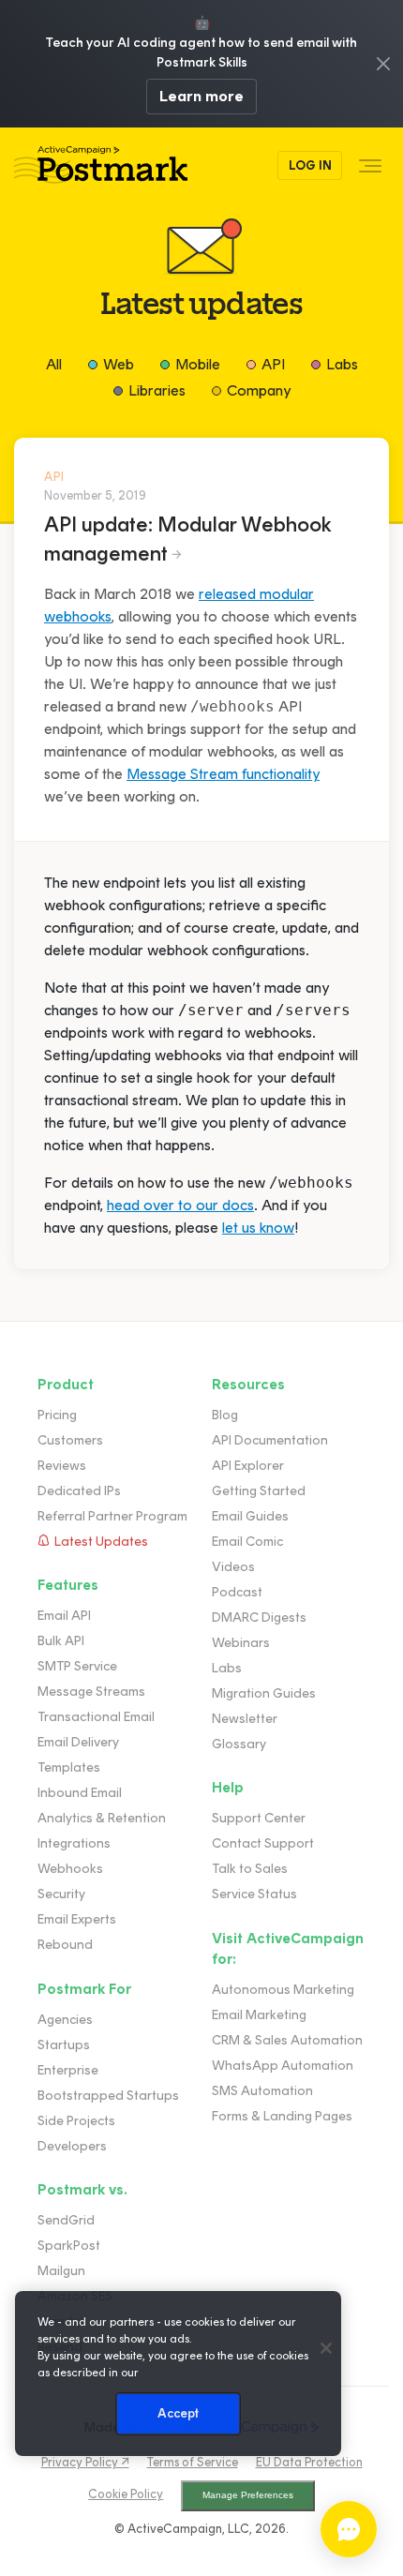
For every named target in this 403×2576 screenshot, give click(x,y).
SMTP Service (77, 1666)
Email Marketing (259, 2015)
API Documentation (270, 1440)
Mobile (198, 364)
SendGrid (66, 2220)
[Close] (326, 2348)
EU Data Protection (309, 2462)
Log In (310, 165)
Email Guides (250, 1516)
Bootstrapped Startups (108, 2096)
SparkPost (69, 2246)
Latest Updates (101, 1542)
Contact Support (263, 1843)
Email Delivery (78, 1742)
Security (61, 1894)
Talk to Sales (250, 1869)
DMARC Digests (259, 1617)
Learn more (201, 96)
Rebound (65, 1945)
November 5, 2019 (95, 495)
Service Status (254, 1894)
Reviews (62, 1466)
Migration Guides (264, 1693)
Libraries (157, 390)
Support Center (259, 1818)
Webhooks (70, 1869)
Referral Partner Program (112, 1516)
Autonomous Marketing (283, 1990)
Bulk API (61, 1641)
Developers (72, 2146)
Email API (64, 1616)
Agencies (65, 2020)
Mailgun (61, 2271)
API (273, 364)
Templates (69, 1767)
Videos (233, 1567)
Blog (225, 1415)
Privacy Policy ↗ (85, 2462)
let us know (258, 1228)
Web (119, 364)
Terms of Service (193, 2462)
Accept (179, 2413)
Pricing (57, 1415)
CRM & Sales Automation (287, 2040)
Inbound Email (80, 1793)
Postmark (101, 165)
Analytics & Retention (102, 1818)
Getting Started (259, 1491)
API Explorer (248, 1466)
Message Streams (91, 1692)
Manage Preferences (248, 2495)
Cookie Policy (126, 2494)
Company (259, 390)
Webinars (241, 1643)
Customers (70, 1440)
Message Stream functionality (223, 774)
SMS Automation (262, 2091)
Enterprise (68, 2070)
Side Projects (76, 2121)
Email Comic (247, 1542)
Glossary (239, 1744)
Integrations (74, 1843)
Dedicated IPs (79, 1491)
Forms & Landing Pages (282, 2116)
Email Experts (77, 1919)
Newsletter (245, 1719)
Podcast (237, 1592)
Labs (342, 364)
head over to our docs (180, 1205)
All (54, 364)
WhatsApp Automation (283, 2066)
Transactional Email (96, 1717)
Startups (64, 2045)
